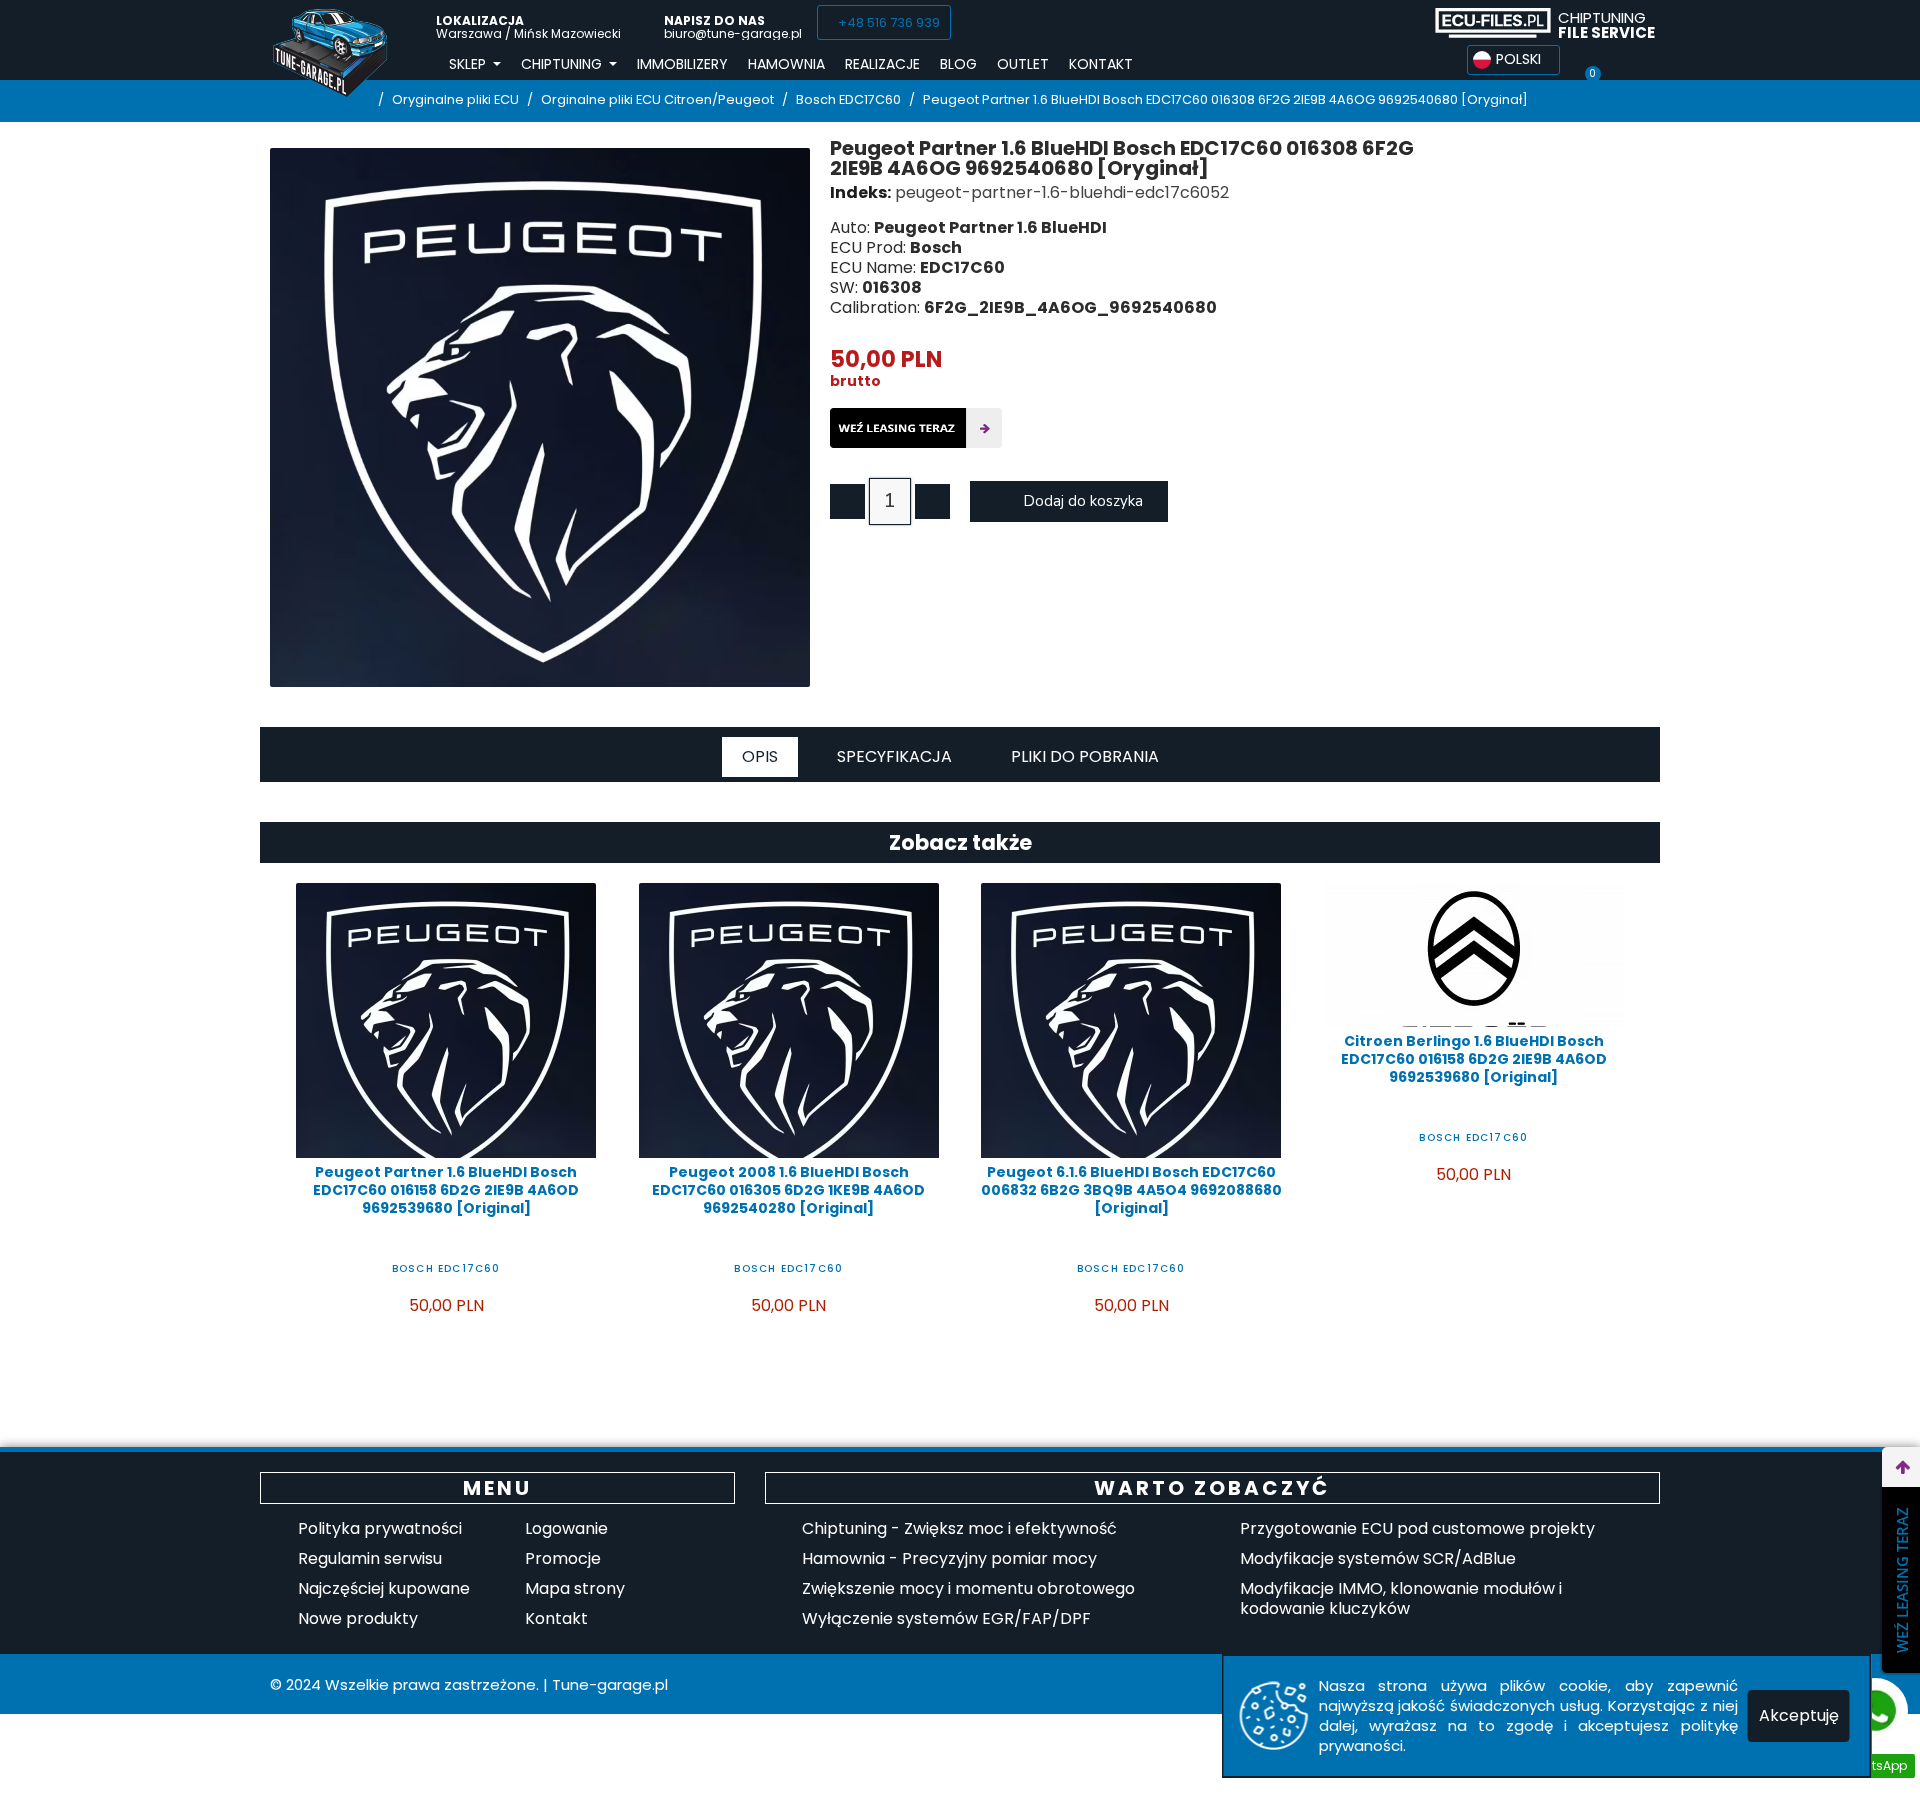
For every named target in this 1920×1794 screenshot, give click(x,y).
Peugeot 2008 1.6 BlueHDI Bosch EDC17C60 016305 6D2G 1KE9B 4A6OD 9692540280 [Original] (788, 1190)
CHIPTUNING (1606, 25)
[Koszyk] (1592, 60)
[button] (884, 22)
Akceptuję (1799, 1715)
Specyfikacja (894, 756)
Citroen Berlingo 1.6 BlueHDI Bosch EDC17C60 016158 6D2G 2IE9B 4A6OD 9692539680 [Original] (1474, 1059)
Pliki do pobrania (1085, 756)
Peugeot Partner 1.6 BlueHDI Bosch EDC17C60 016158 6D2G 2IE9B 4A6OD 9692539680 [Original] (446, 1190)
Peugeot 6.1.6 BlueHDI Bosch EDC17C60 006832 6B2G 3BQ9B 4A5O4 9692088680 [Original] (1131, 1190)
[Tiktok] (1360, 23)
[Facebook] (1323, 23)
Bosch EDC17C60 (446, 1268)
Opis (760, 756)
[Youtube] (1397, 23)
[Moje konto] (1628, 60)
